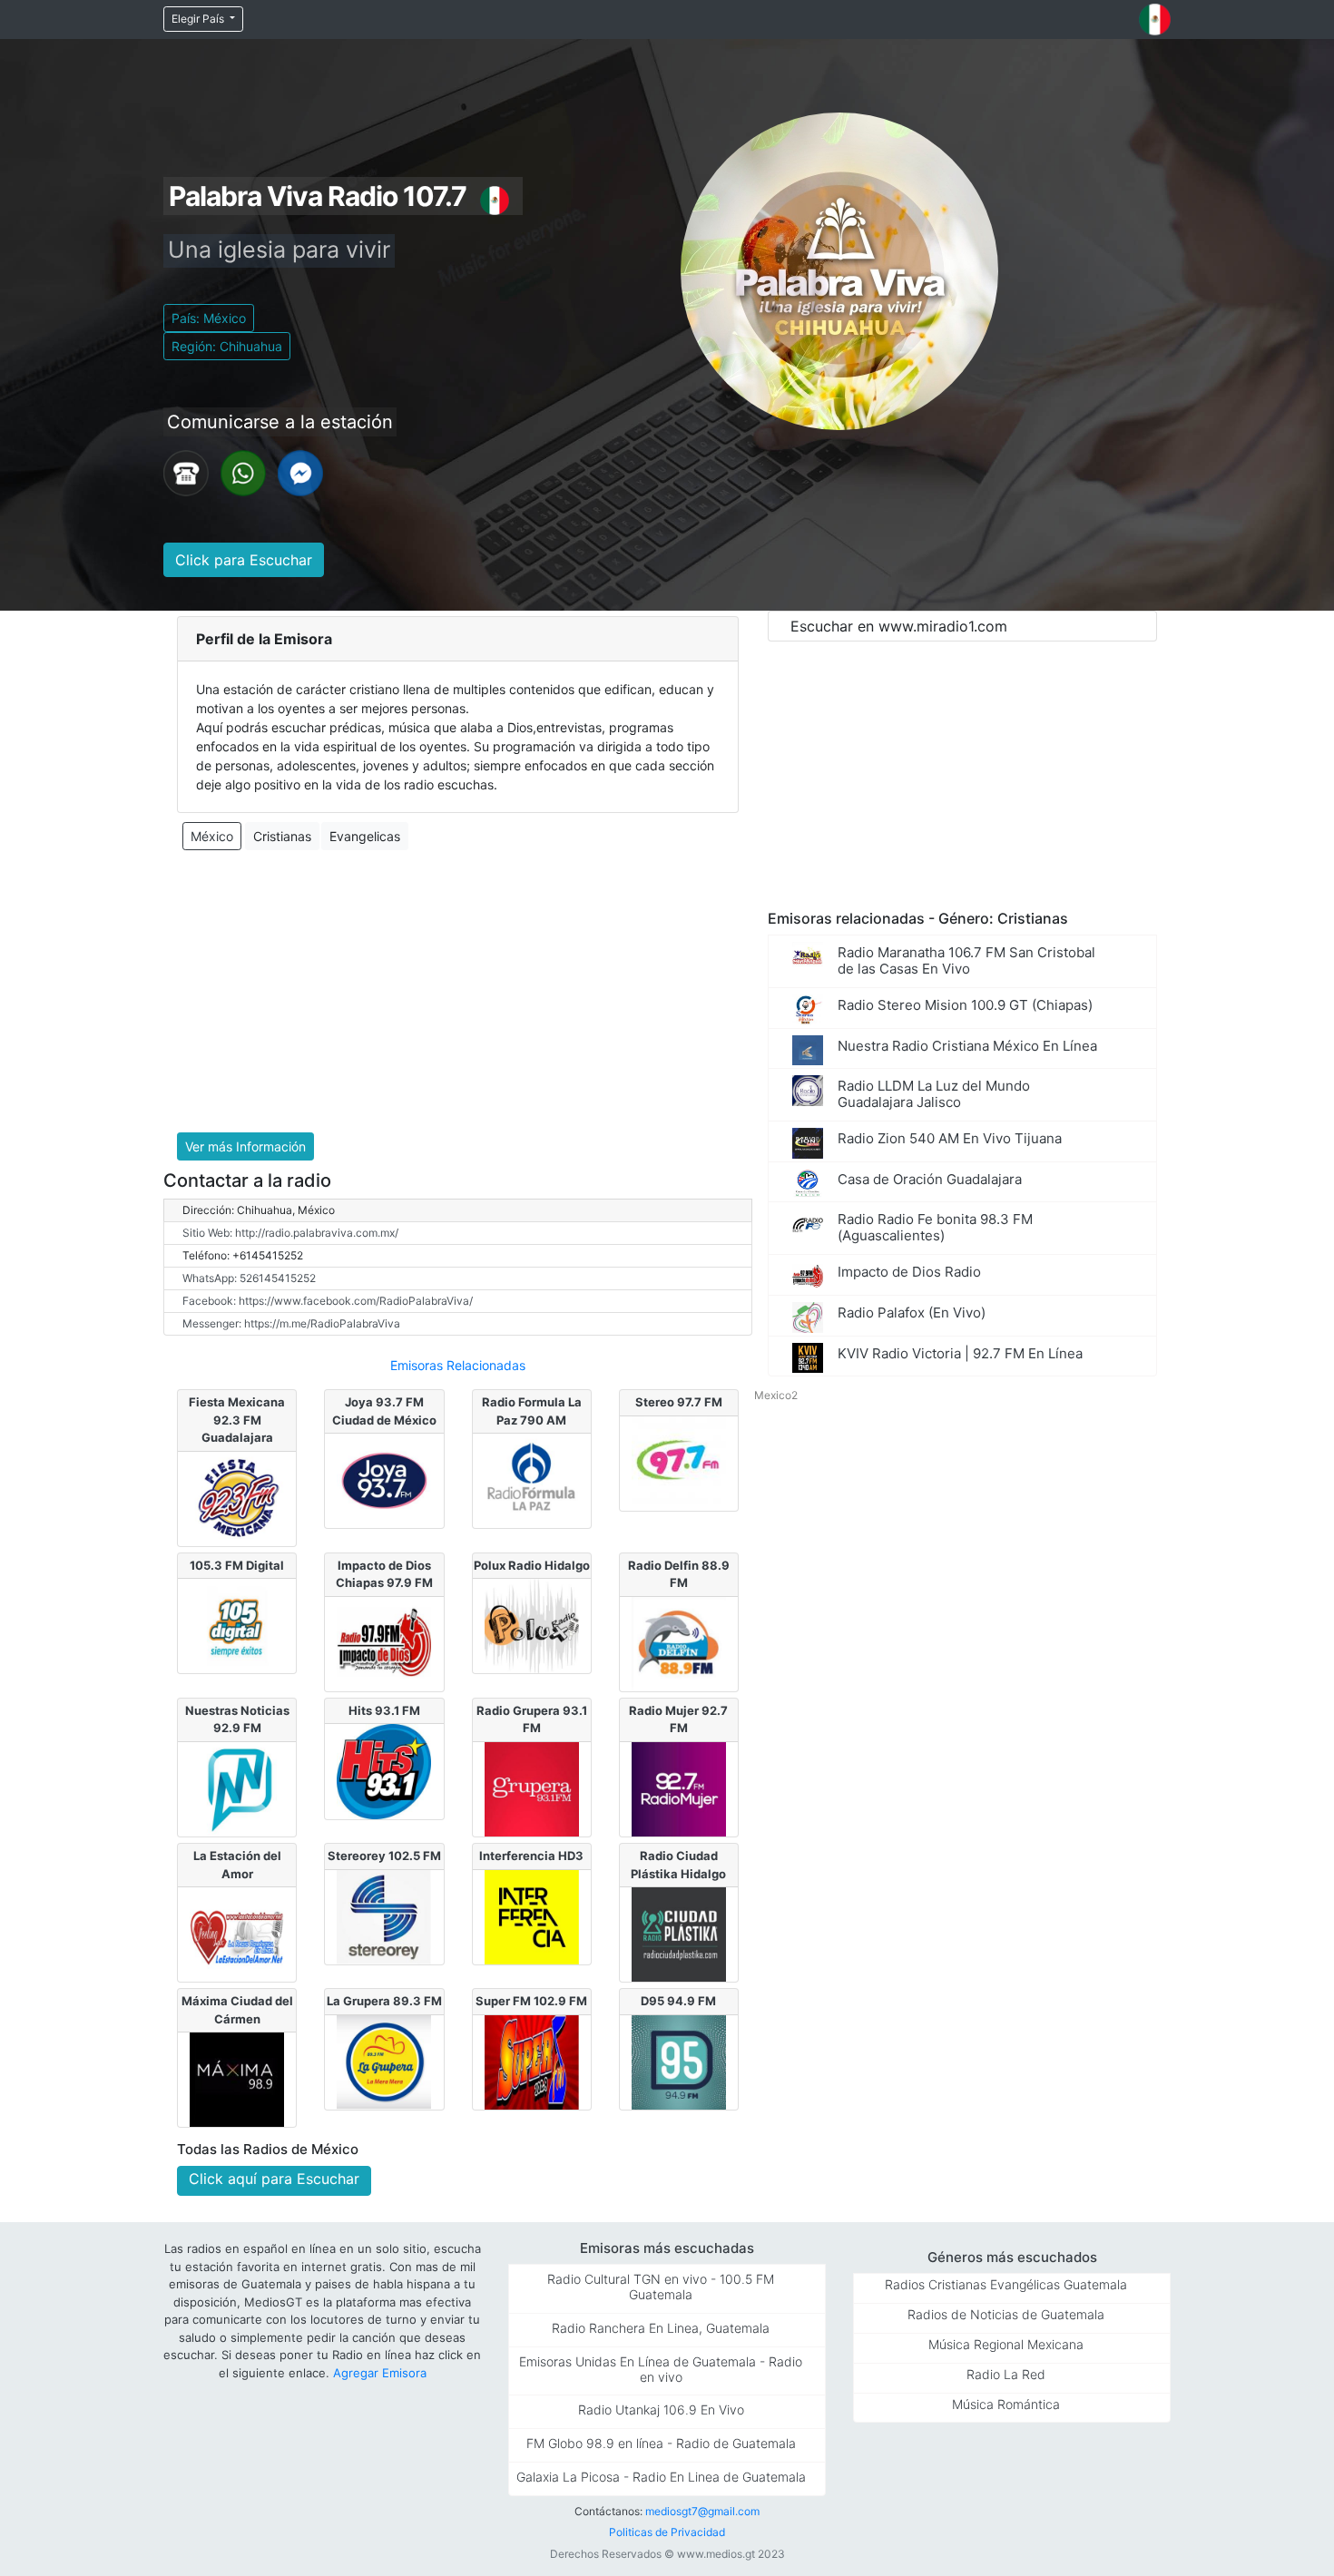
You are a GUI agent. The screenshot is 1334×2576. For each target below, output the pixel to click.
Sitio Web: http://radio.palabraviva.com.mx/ (290, 1233)
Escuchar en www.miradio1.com (899, 626)
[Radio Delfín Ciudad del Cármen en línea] (679, 1642)
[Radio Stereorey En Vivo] (384, 1915)
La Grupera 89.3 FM (384, 2001)
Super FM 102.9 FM (531, 2001)
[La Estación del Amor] (237, 1934)
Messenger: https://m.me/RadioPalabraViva (291, 1323)
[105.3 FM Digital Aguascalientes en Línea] (237, 1625)
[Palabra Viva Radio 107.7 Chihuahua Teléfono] (186, 472)
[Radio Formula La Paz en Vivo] (532, 1479)
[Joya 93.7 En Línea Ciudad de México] (384, 1479)
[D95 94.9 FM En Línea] (679, 2061)
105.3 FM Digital (237, 1565)
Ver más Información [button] (245, 1146)
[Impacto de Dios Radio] (384, 1642)
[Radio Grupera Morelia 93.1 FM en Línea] (532, 1788)
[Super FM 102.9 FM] (532, 2061)
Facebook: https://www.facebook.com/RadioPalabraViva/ (328, 1301)
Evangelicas (365, 836)
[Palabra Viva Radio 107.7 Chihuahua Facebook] (300, 472)
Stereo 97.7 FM (679, 1402)
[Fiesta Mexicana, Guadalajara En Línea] (237, 1497)
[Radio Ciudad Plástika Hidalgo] (679, 1934)
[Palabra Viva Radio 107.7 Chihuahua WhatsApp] (243, 472)
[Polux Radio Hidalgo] (532, 1625)
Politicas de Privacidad (667, 2532)
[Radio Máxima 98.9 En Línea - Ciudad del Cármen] (237, 2079)
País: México (209, 318)
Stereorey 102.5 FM (384, 1856)
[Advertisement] (458, 992)
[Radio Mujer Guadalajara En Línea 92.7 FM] (679, 1788)
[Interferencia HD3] (532, 1915)
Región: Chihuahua (227, 346)
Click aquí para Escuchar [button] (274, 2179)
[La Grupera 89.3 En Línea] (384, 2061)
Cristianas (282, 836)
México (212, 836)
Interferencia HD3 (531, 1856)
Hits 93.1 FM (384, 1710)
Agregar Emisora (380, 2373)
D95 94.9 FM (678, 2001)
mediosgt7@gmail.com (702, 2511)
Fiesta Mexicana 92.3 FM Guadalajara (237, 1420)
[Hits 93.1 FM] (384, 1770)
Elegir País (199, 19)
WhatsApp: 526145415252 (249, 1278)
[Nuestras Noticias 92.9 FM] (237, 1788)
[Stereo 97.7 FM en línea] (679, 1462)
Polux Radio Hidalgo (532, 1565)
